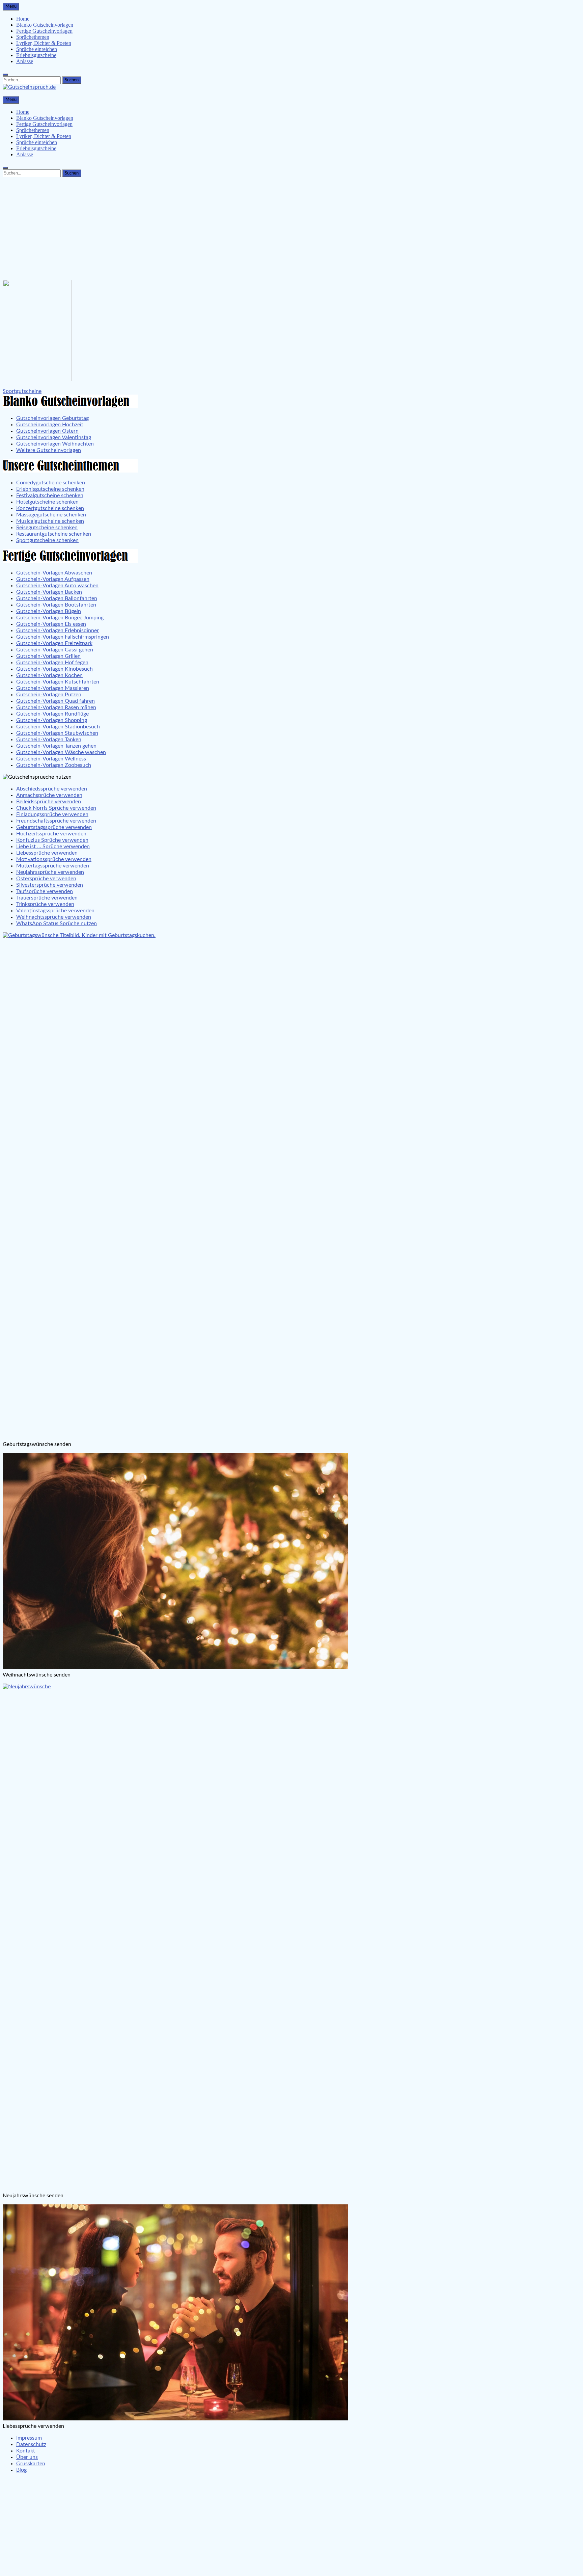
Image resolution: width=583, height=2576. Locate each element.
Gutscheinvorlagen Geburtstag (52, 418)
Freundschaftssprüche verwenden (56, 821)
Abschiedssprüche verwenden (52, 789)
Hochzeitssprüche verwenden (51, 834)
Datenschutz (31, 2444)
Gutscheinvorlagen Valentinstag (54, 437)
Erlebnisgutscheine (36, 55)
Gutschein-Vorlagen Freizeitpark (54, 643)
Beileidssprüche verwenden (49, 802)
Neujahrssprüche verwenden (50, 872)
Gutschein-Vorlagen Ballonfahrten (57, 598)
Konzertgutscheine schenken (50, 508)
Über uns (27, 2457)
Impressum (29, 2438)
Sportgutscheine (22, 391)
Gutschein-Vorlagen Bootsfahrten (56, 605)
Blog (21, 2470)
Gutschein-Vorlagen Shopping (52, 720)
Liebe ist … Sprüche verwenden (53, 847)
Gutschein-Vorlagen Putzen (49, 695)
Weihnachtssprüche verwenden (54, 917)
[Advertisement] (291, 227)
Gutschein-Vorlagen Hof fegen (52, 663)
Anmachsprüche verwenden (49, 795)
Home (23, 19)
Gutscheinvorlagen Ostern (47, 431)
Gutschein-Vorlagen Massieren (53, 688)
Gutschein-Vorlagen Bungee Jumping (60, 618)
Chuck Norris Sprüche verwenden (56, 808)
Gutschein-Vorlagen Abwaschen (54, 573)
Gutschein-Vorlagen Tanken (49, 740)
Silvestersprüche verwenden (50, 885)
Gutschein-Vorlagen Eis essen (51, 624)
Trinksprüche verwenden (45, 904)
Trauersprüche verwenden (47, 898)
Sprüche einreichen (37, 49)
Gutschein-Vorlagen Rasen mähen (56, 707)
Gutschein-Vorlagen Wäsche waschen (61, 752)
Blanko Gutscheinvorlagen (45, 25)
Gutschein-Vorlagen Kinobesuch (54, 669)
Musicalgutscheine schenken (50, 521)
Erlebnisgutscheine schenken (50, 489)
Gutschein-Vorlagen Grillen (48, 656)
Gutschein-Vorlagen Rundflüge (52, 714)
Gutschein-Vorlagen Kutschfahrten (58, 682)
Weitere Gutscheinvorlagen (49, 450)
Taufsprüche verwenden (45, 891)
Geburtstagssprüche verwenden (54, 827)
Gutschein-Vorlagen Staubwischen (57, 733)
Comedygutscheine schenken (51, 483)
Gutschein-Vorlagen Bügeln (49, 611)
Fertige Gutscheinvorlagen (44, 31)
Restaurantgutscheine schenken (54, 534)
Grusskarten (31, 2464)
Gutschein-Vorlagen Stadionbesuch (58, 727)
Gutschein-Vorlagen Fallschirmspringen (63, 637)
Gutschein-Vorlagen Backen (49, 592)
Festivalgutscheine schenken (50, 495)
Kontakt (26, 2451)
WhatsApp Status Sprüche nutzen (57, 923)
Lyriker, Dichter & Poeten (44, 43)
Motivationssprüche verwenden (54, 859)
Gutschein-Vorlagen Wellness (51, 759)
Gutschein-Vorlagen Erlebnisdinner (58, 630)
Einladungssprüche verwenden (52, 814)
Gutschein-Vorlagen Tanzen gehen (56, 746)
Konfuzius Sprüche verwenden (52, 840)
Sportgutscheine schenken (47, 540)
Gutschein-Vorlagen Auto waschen (57, 586)
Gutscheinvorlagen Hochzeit (50, 425)
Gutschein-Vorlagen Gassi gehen (55, 650)
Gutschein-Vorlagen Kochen (49, 675)
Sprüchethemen (33, 37)
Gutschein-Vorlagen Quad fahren (55, 701)
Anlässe (25, 61)
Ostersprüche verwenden (46, 879)
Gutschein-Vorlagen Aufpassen (53, 579)
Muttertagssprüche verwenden (53, 866)
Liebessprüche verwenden (47, 853)
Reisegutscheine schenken (47, 528)
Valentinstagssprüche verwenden (55, 911)
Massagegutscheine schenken (51, 515)
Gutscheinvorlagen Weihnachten (55, 444)
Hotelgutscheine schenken (47, 502)
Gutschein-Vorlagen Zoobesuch (54, 765)
